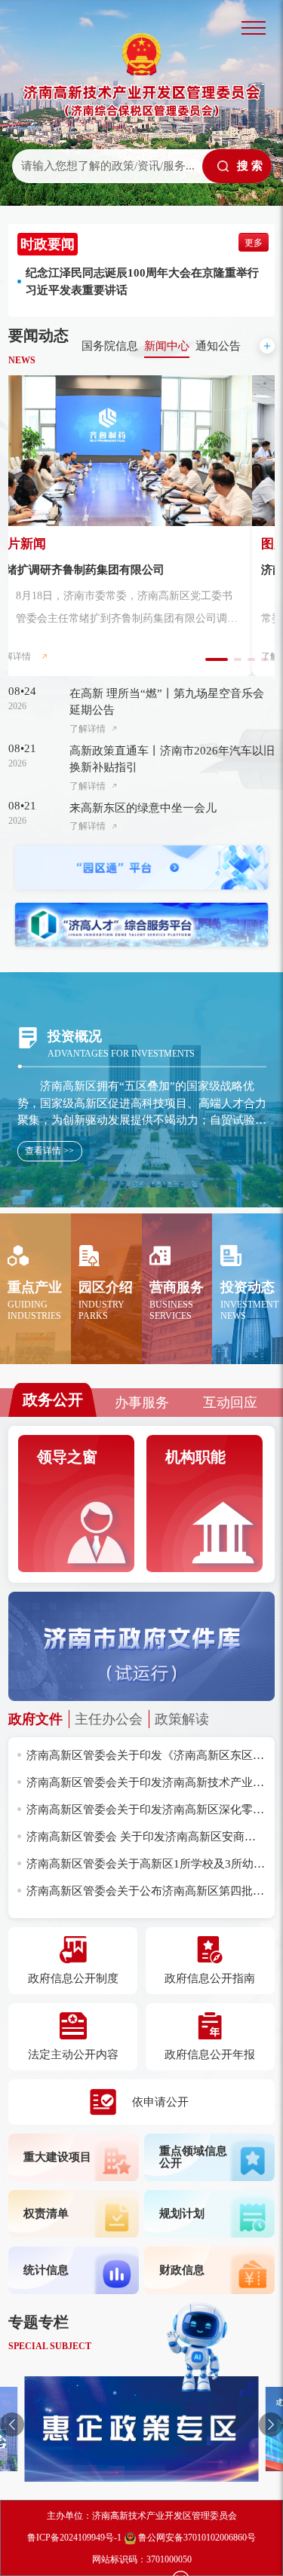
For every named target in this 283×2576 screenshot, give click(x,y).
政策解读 (182, 1719)
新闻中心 (167, 346)
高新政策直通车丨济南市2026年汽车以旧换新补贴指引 (172, 759)
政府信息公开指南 (210, 1978)
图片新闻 (43, 544)
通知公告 (218, 346)
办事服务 (142, 1403)
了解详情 (35, 657)
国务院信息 (110, 346)
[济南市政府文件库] (141, 1646)
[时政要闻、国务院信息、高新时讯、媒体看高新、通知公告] (267, 346)
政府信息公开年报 (210, 2054)
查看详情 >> (49, 1151)
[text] (106, 166)
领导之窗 (67, 1457)
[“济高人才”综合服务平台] (141, 925)
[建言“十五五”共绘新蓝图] (142, 2429)
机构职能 (195, 1457)
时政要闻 (48, 244)
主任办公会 (109, 1719)
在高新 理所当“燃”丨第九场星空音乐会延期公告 (167, 702)
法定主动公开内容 (73, 2054)
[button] (12, 2425)
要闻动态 (38, 335)
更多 (254, 243)
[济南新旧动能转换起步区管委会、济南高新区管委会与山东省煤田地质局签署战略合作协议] (141, 451)
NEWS (22, 360)
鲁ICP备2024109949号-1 (74, 2538)
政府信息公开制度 (73, 1978)
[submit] (237, 166)
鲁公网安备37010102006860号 (195, 2538)
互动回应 (230, 1403)
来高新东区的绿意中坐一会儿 (143, 808)
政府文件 (35, 1719)
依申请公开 (160, 2102)
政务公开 (53, 1400)
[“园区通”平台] (141, 868)
